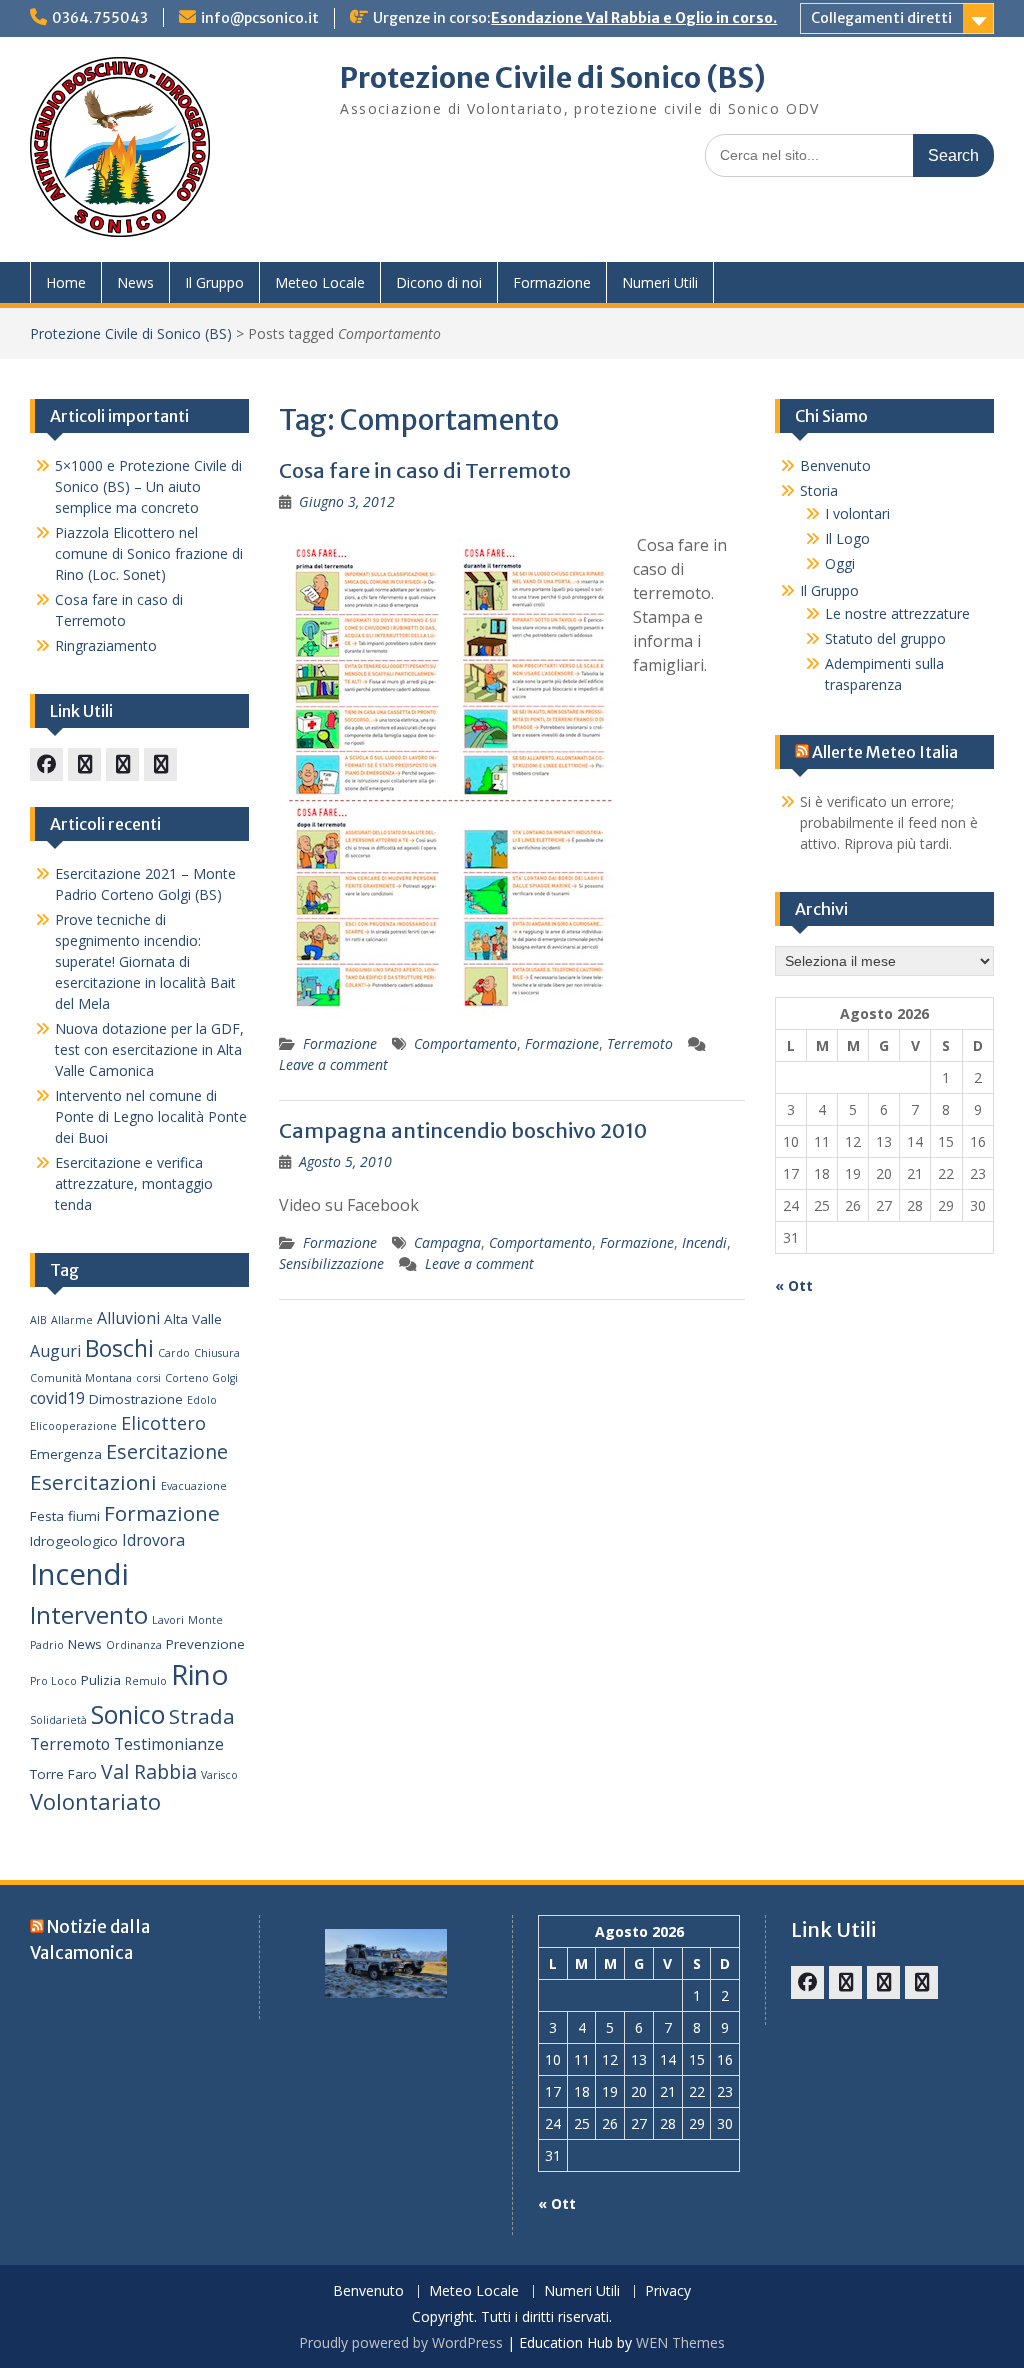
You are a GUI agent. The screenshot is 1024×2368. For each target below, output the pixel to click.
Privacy (668, 2291)
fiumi (84, 1516)
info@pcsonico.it (260, 18)
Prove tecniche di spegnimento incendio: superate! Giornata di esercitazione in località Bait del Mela (145, 961)
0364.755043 (100, 18)
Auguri (55, 1351)
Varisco (219, 1775)
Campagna (447, 1242)
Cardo (174, 1353)
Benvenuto (835, 465)
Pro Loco (53, 1681)
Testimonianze (169, 1744)
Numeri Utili (660, 282)
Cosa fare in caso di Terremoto (425, 470)
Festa (47, 1516)
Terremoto (640, 1043)
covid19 (57, 1398)
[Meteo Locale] (122, 764)
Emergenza (66, 1454)
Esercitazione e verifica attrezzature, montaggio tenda (134, 1183)
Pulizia (101, 1680)
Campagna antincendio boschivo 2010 (463, 1130)
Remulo (146, 1681)
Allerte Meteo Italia (885, 752)
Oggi (840, 563)
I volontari (857, 513)
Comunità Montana (81, 1378)
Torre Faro (63, 1774)
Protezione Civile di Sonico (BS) (553, 78)
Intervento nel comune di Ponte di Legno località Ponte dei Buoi (151, 1116)
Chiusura (217, 1353)
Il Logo (847, 538)
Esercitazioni (93, 1482)
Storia (819, 490)
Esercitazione (167, 1451)
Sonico (128, 1714)
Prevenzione (205, 1644)
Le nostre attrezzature (897, 613)
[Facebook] (46, 764)
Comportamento (465, 1043)
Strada (202, 1716)
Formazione (552, 282)
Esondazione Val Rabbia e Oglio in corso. (634, 18)
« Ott (794, 1285)
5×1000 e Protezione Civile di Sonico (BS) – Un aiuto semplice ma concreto (148, 486)
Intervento (89, 1614)
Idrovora (153, 1540)
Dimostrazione (136, 1399)
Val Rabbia (149, 1771)
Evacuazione (194, 1486)
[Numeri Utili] (160, 764)
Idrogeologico (74, 1541)
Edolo (202, 1400)
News (135, 282)
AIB (38, 1320)
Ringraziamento (106, 645)
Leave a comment (333, 1064)
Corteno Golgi (201, 1378)
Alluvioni (128, 1318)
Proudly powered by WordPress (401, 2342)
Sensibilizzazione (331, 1263)
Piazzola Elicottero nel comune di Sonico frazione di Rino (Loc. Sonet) (149, 553)
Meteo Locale (320, 282)
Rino (200, 1674)
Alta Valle (193, 1319)
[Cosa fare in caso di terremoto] (84, 764)
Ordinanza (134, 1645)
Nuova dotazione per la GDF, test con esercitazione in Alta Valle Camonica (149, 1049)
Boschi (119, 1348)
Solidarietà (58, 1720)
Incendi (704, 1242)
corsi (148, 1378)
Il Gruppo (214, 282)
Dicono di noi (439, 282)
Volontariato (95, 1801)
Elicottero (163, 1423)
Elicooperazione (73, 1426)
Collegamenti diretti (881, 18)
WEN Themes (680, 2342)
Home (66, 282)
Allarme (72, 1320)
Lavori (168, 1620)
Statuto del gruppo (885, 638)
